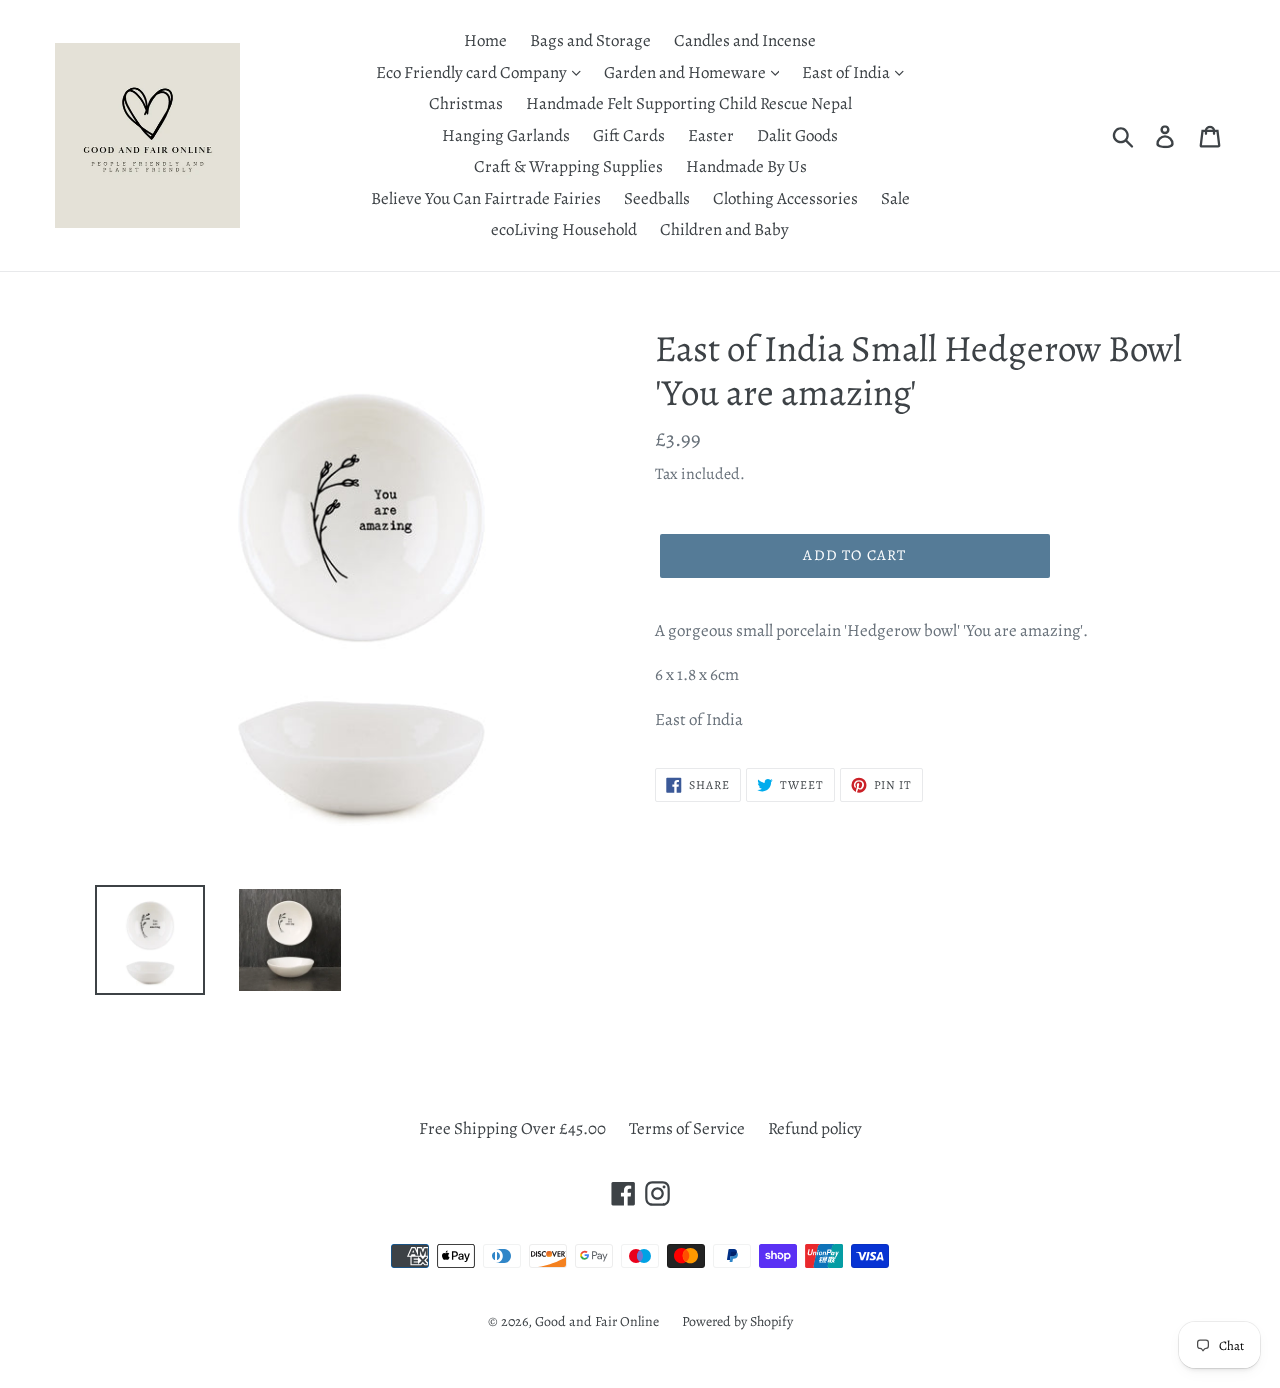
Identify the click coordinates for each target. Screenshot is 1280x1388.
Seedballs (657, 198)
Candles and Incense (745, 40)
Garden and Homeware (686, 72)
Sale (895, 198)
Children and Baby (724, 229)
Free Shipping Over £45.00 (512, 1128)
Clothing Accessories (785, 198)
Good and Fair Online (597, 1321)
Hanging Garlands (506, 135)
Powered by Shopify (737, 1321)
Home (485, 40)
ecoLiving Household (564, 229)
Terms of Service (687, 1128)
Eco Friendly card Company (473, 72)
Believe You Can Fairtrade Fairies (486, 198)
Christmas (466, 103)
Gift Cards (629, 135)
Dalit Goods (797, 135)
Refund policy (815, 1128)
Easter (711, 135)
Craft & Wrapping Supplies (568, 166)
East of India (847, 72)
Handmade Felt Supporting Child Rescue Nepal (689, 103)
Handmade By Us (746, 166)
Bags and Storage (590, 40)
